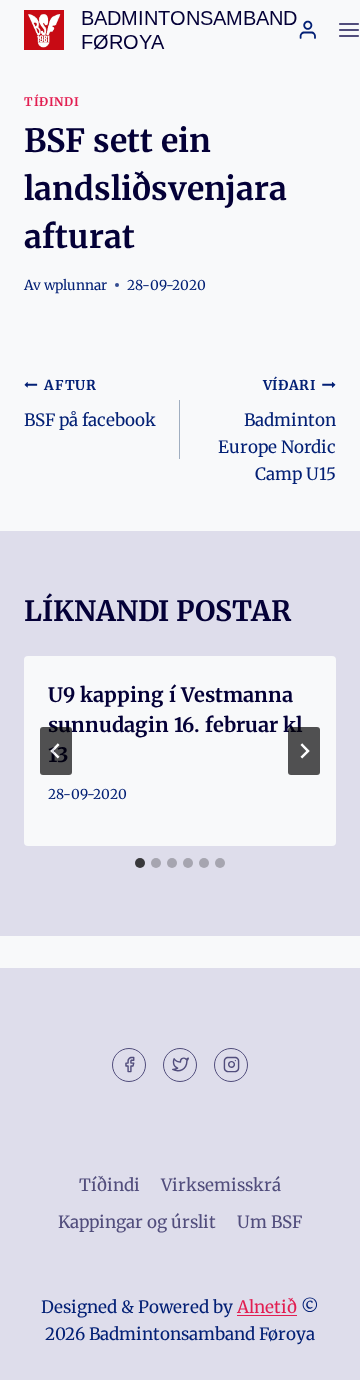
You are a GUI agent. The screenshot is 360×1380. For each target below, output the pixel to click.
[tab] (140, 863)
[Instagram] (231, 1065)
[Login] (308, 29)
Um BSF (269, 1222)
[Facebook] (129, 1065)
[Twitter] (180, 1065)
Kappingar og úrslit (137, 1222)
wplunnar (75, 285)
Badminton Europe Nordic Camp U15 (277, 431)
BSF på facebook (90, 404)
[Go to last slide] (56, 751)
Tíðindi (51, 101)
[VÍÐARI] (304, 751)
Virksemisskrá (221, 1185)
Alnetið (267, 1307)
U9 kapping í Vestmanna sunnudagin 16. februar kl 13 (175, 724)
